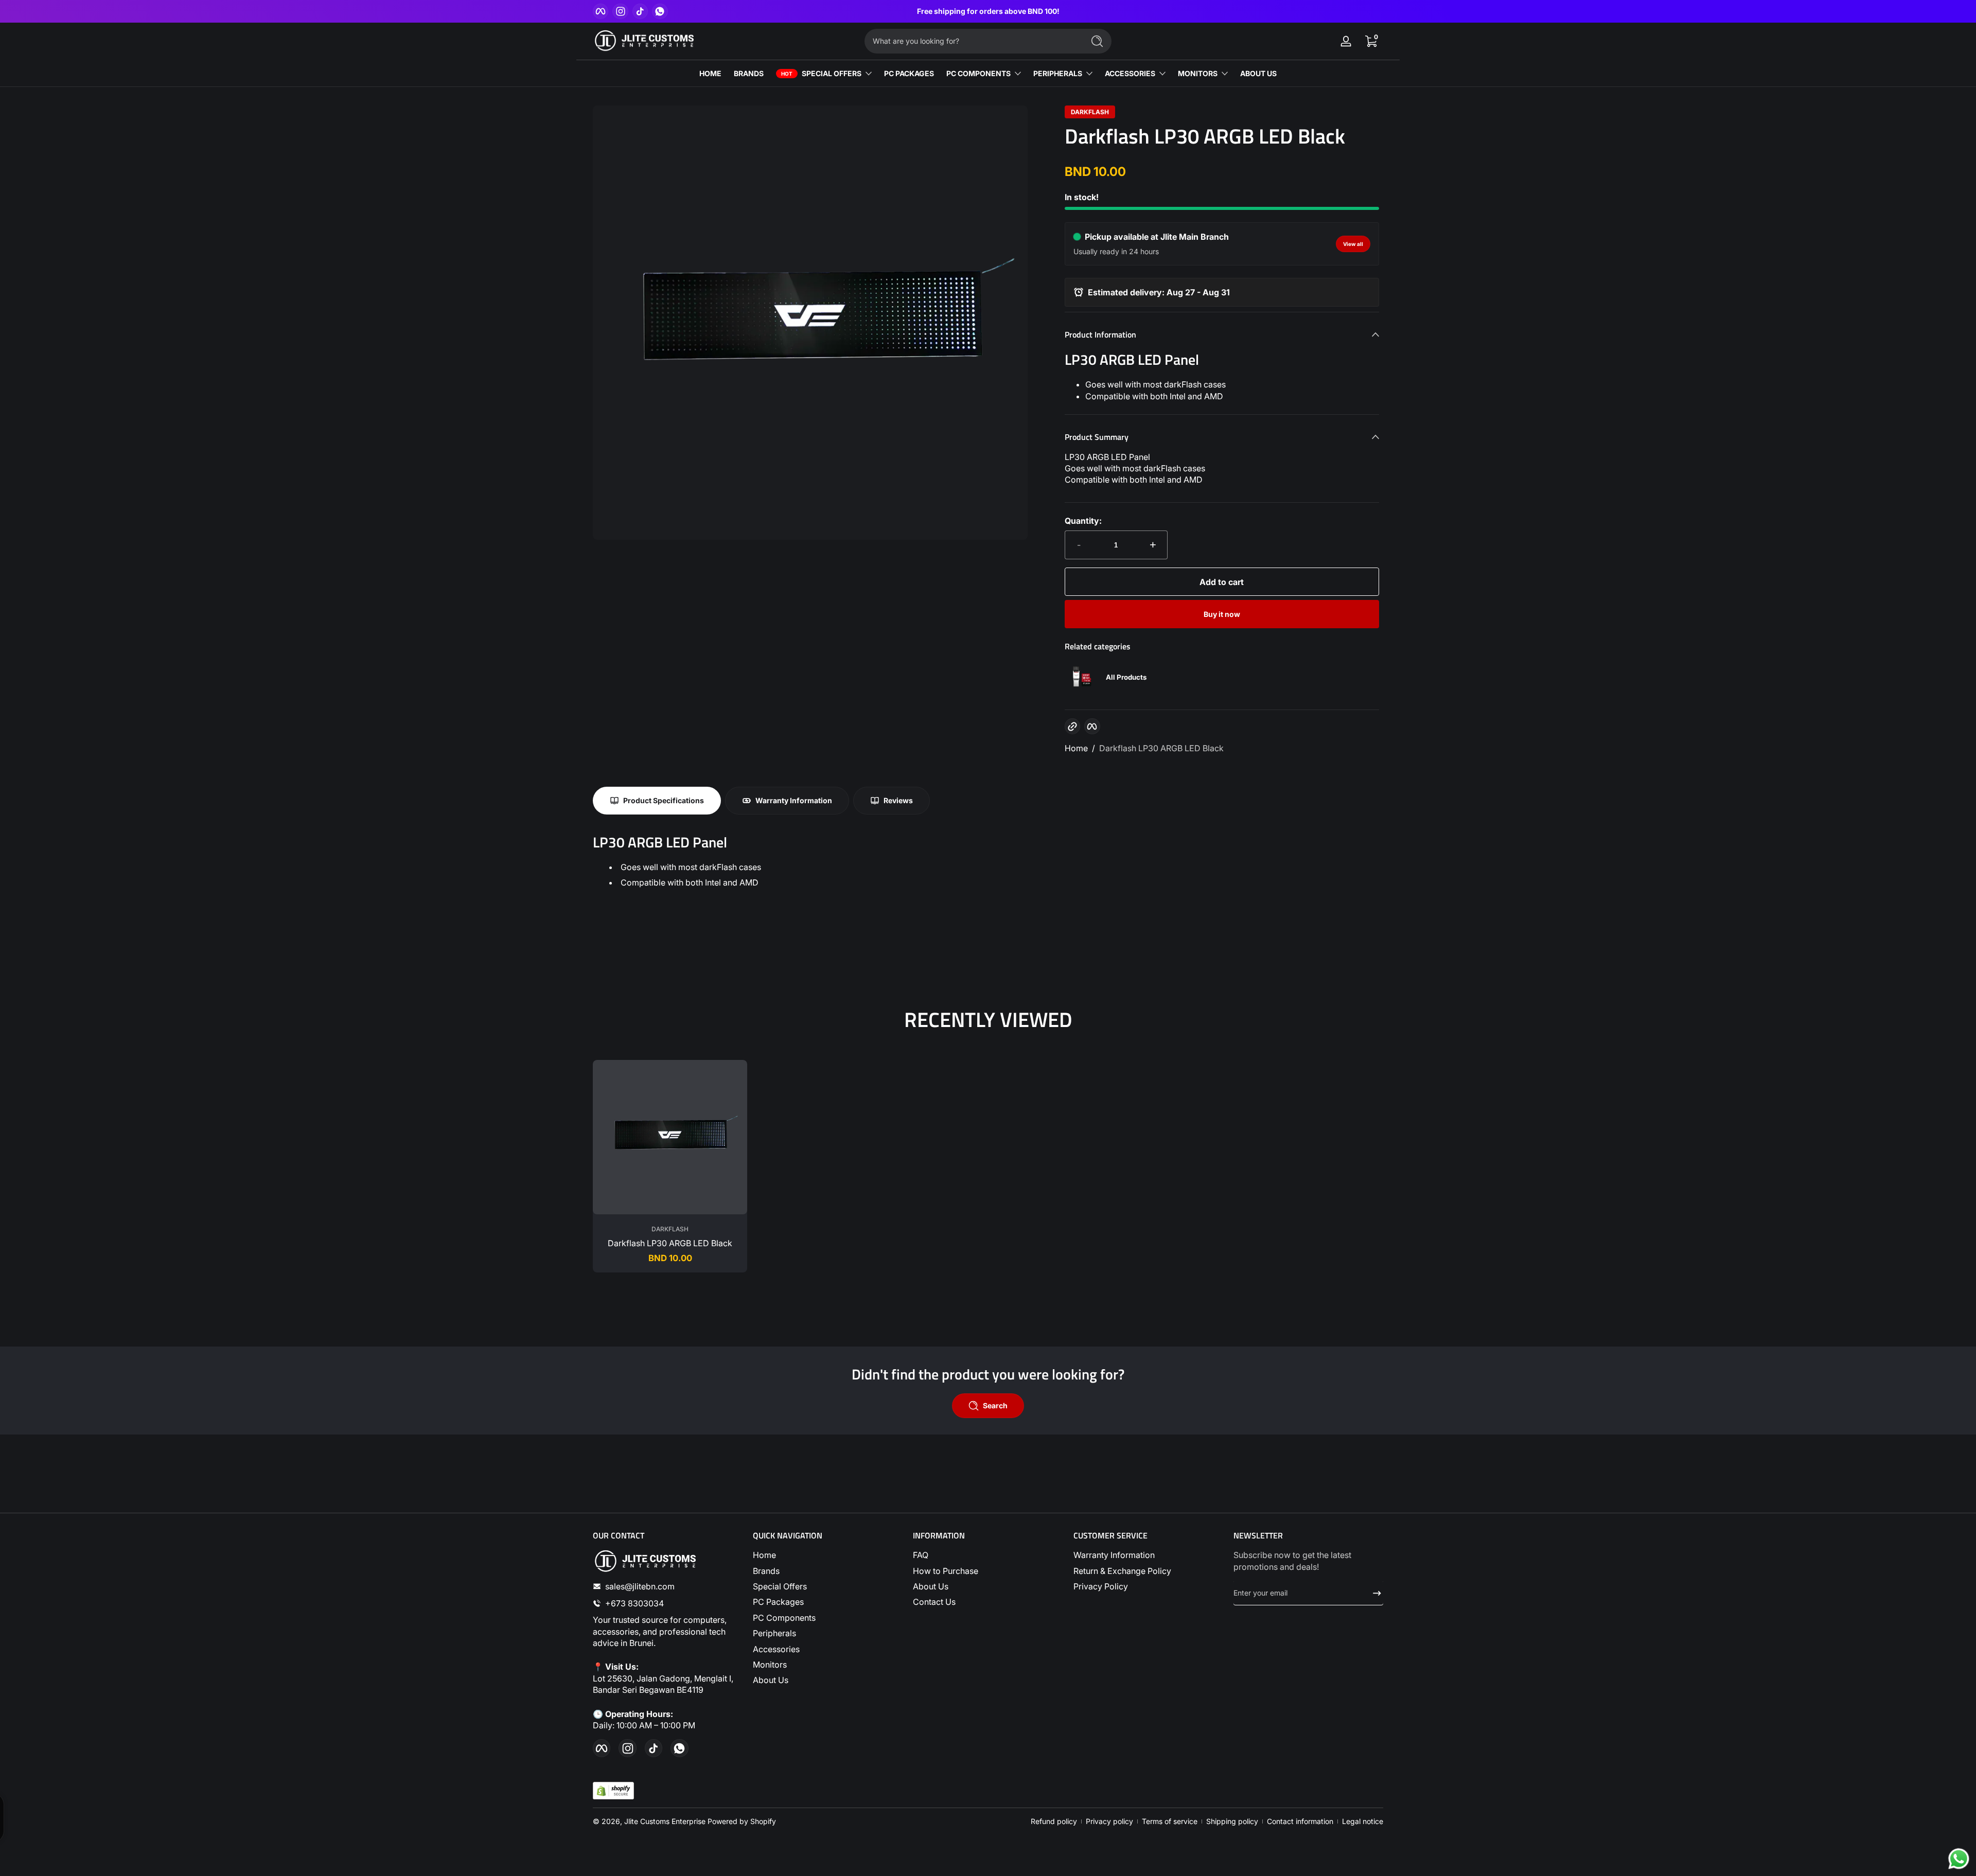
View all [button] (1353, 244)
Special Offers (780, 1586)
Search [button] (995, 1405)
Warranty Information (1114, 1555)
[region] (988, 11)
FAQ (921, 1555)
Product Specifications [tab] (664, 800)
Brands (766, 1571)
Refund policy (1054, 1821)
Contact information (1300, 1821)
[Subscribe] (1373, 1593)
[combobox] (972, 41)
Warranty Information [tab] (794, 800)
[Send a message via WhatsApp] (1959, 1859)
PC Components (784, 1618)
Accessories (776, 1649)
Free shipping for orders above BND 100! (988, 11)
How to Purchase (946, 1571)
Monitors (770, 1665)
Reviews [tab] (898, 800)
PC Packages (778, 1602)
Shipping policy (1232, 1821)
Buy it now (1222, 614)
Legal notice (1363, 1821)
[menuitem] (828, 1555)
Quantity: (1083, 521)
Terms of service (1170, 1821)
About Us (771, 1680)
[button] (1371, 41)
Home (1076, 748)
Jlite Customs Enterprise (665, 1821)
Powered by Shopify (742, 1821)
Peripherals (774, 1633)
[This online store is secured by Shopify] (613, 1791)
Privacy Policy (1101, 1586)
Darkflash (1090, 112)
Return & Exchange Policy (1122, 1571)
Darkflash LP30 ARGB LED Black (1161, 748)
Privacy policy (1109, 1821)
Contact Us (934, 1602)
